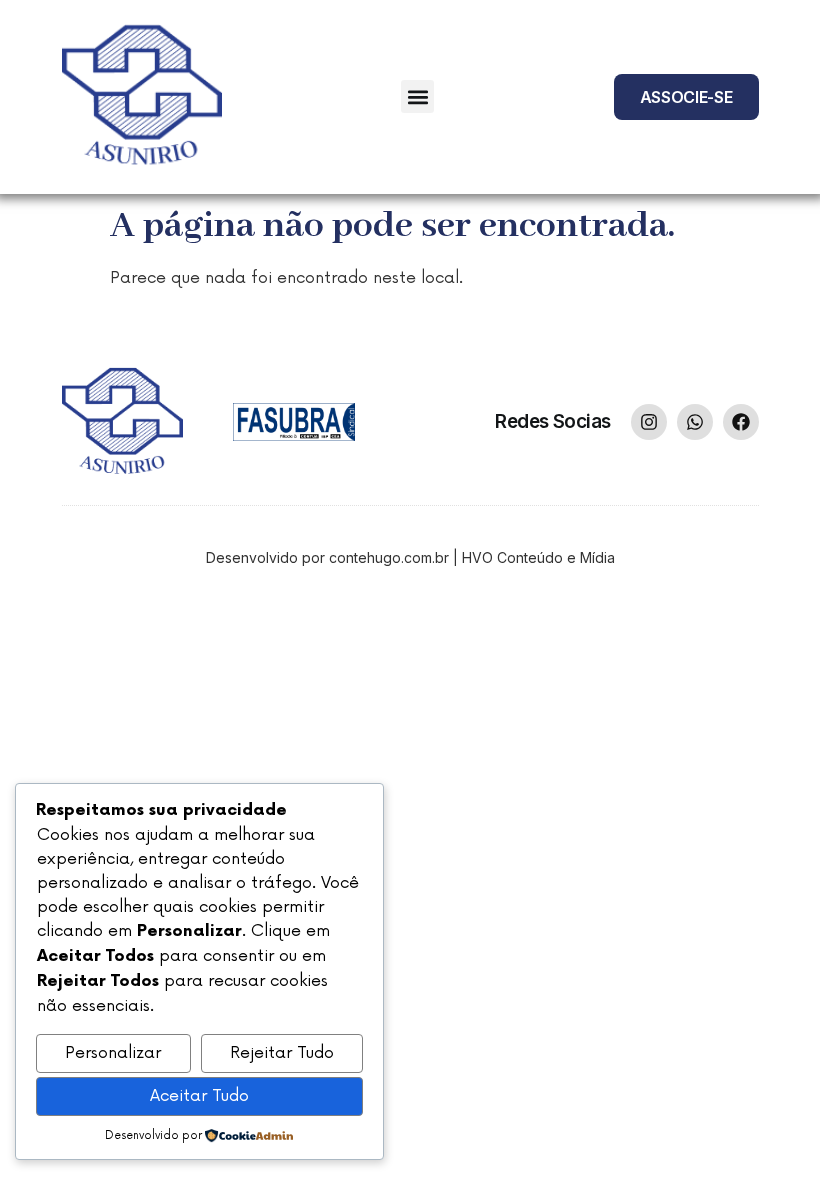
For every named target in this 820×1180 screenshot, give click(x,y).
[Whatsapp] (695, 422)
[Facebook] (741, 422)
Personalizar (113, 1053)
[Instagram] (649, 422)
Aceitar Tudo (199, 1096)
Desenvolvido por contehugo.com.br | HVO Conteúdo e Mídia (410, 557)
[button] (417, 96)
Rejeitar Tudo (282, 1053)
